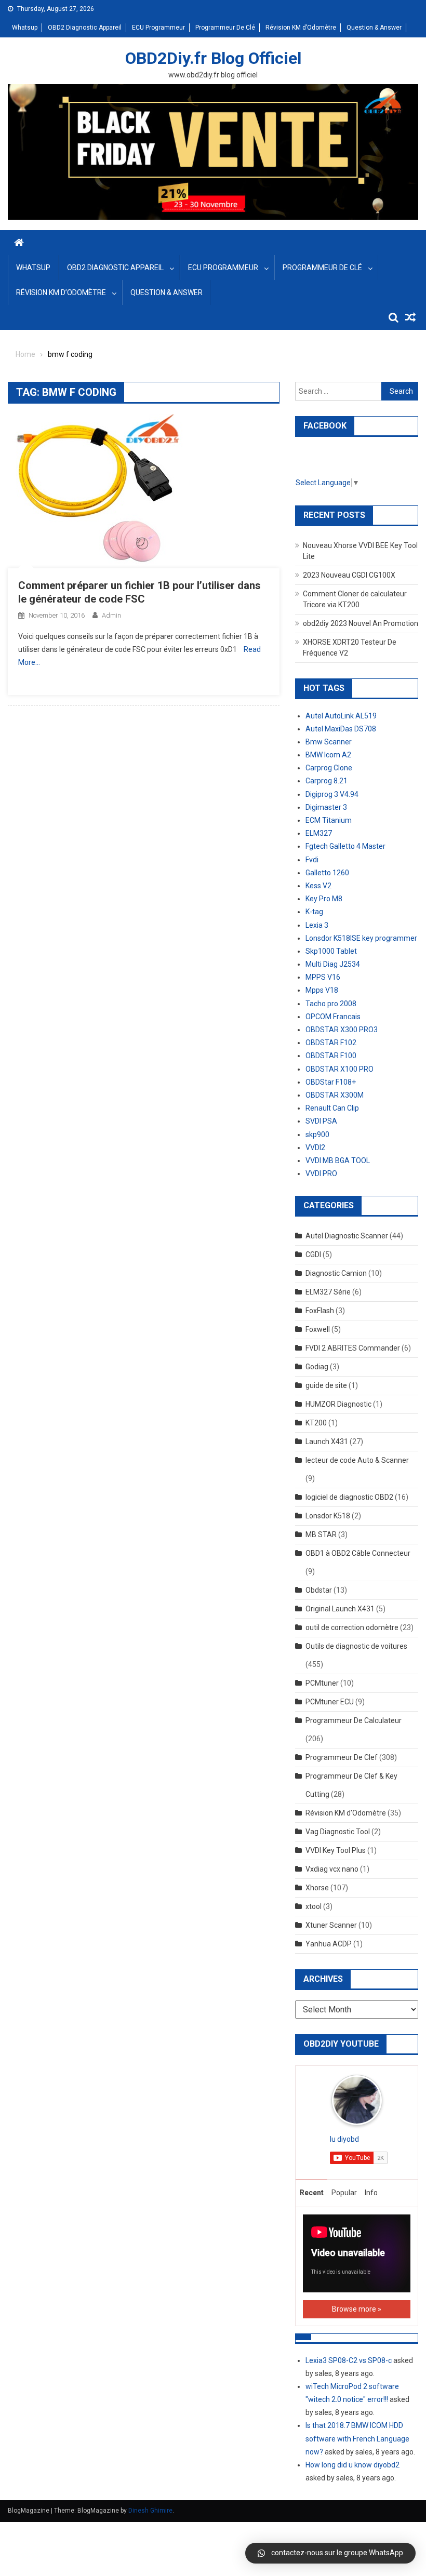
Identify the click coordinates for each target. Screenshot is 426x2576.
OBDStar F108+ (331, 1082)
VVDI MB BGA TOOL (338, 1160)
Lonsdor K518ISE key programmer (361, 938)
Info (371, 2193)
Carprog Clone (329, 768)
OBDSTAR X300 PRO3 (342, 1030)
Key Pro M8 (324, 899)
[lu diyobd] (357, 2100)
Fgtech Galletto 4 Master (345, 846)
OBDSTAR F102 (331, 1043)
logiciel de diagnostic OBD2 (349, 1497)
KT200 (316, 1423)
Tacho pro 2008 (331, 1004)
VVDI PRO (321, 1173)
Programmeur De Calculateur (354, 1720)
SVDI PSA (321, 1121)
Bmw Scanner (329, 742)
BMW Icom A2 (328, 755)
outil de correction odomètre (352, 1627)
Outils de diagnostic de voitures (356, 1646)
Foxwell (318, 1329)
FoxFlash (320, 1311)
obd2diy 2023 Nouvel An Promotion (361, 623)
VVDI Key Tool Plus (336, 1850)
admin (111, 615)
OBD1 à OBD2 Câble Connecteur (358, 1553)
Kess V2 (318, 886)
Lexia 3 (317, 925)
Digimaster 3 (326, 807)
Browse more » (357, 2309)
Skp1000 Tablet (331, 951)
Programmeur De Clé (225, 28)
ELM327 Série (328, 1292)
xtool (314, 1906)
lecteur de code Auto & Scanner (357, 1460)
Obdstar (319, 1590)
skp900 (317, 1134)
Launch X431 (327, 1442)
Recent (312, 2193)
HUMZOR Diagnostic (338, 1404)
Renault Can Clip (332, 1108)
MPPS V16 (323, 977)
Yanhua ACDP (329, 1944)
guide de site (326, 1385)
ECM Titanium (329, 820)
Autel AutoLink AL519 (341, 716)
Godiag (317, 1367)
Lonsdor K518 (328, 1516)
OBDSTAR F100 (331, 1056)
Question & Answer (374, 28)
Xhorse (317, 1888)
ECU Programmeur (158, 28)
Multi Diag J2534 (333, 964)
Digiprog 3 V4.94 (332, 794)
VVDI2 (315, 1147)
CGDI (313, 1254)
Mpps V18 (322, 990)
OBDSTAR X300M (335, 1095)
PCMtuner (322, 1683)
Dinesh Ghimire (150, 2511)
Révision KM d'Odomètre (346, 1813)
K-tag (314, 912)
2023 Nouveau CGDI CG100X (349, 575)
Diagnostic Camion (336, 1273)
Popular (344, 2193)
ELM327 (319, 833)
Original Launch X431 (340, 1609)
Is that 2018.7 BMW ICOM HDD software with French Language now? (357, 2438)
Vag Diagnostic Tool (338, 1832)
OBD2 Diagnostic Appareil (85, 28)
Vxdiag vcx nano (332, 1869)
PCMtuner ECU (330, 1702)
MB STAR (321, 1534)
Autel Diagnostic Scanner (347, 1236)
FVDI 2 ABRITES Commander (353, 1348)
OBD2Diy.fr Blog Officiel (213, 58)
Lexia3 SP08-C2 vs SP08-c (349, 2360)
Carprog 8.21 (327, 781)
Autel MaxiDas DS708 (341, 729)
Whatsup (25, 28)
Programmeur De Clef (342, 1757)
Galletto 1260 (327, 873)
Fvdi (312, 860)
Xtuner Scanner (331, 1925)
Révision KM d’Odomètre (301, 28)
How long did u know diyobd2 (352, 2465)
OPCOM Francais (333, 1017)
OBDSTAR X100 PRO (340, 1069)
